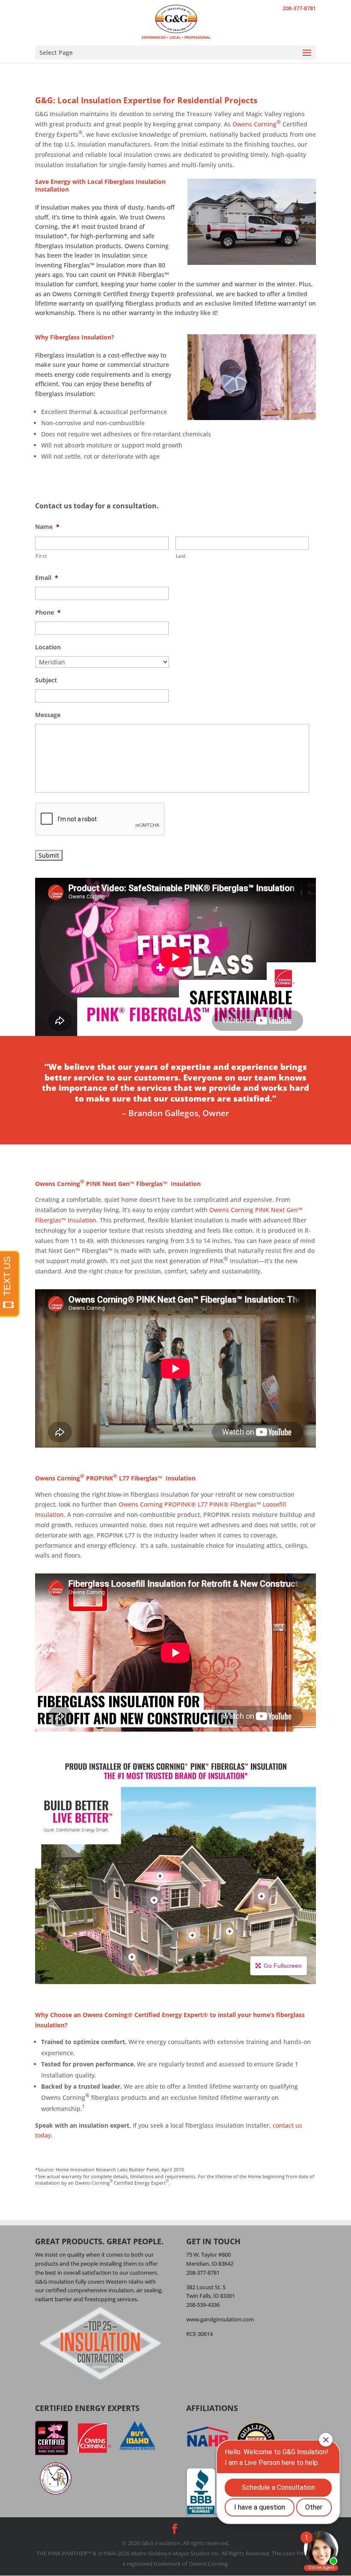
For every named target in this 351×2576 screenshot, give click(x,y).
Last (181, 556)
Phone (48, 612)
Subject (46, 680)
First (41, 556)
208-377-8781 (299, 8)
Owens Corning (257, 124)
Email (47, 578)
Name (47, 527)
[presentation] (100, 820)
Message (48, 715)
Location (48, 647)
